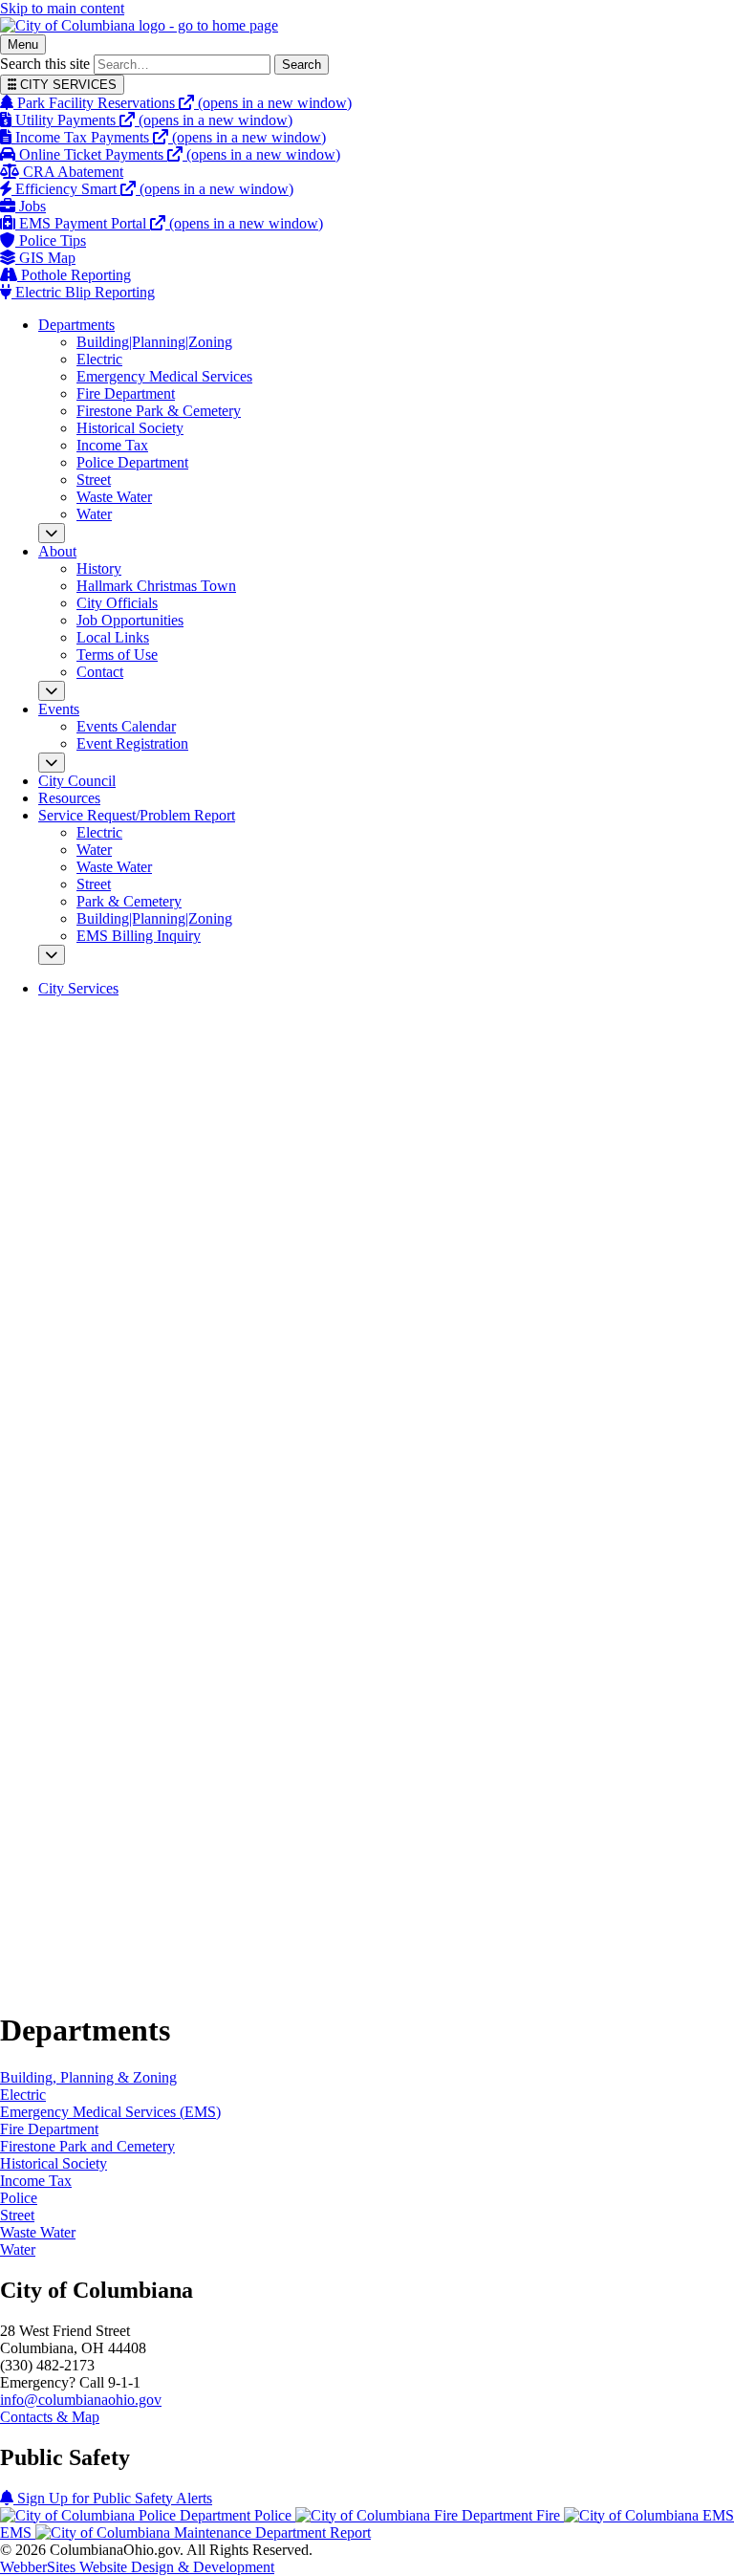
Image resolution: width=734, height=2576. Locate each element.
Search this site (45, 64)
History (99, 568)
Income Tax (112, 445)
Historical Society (130, 428)
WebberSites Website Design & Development (137, 2567)
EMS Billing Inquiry (139, 936)
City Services (78, 988)
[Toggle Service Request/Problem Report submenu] (52, 955)
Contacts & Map (50, 2417)
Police (19, 2198)
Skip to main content (62, 8)
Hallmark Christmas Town (156, 586)
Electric (99, 359)
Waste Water (114, 497)
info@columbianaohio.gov (81, 2400)
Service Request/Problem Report (137, 815)
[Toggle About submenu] (52, 691)
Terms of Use (117, 655)
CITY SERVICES (66, 85)
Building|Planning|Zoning (154, 342)
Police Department (132, 462)
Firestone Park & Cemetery (159, 411)
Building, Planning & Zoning (88, 2077)
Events (59, 709)
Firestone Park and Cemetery (87, 2146)
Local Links (113, 637)
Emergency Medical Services (164, 376)
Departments (76, 325)
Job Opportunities (130, 620)
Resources (69, 798)
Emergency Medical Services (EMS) (110, 2112)
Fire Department (126, 393)
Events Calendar (126, 726)
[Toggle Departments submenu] (52, 533)
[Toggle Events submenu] (52, 763)
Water (94, 514)
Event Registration (132, 743)
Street (94, 480)
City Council (77, 781)
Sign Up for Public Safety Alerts (113, 2498)
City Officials (117, 603)
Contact (100, 672)
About (57, 551)
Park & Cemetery (129, 901)
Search (302, 65)
